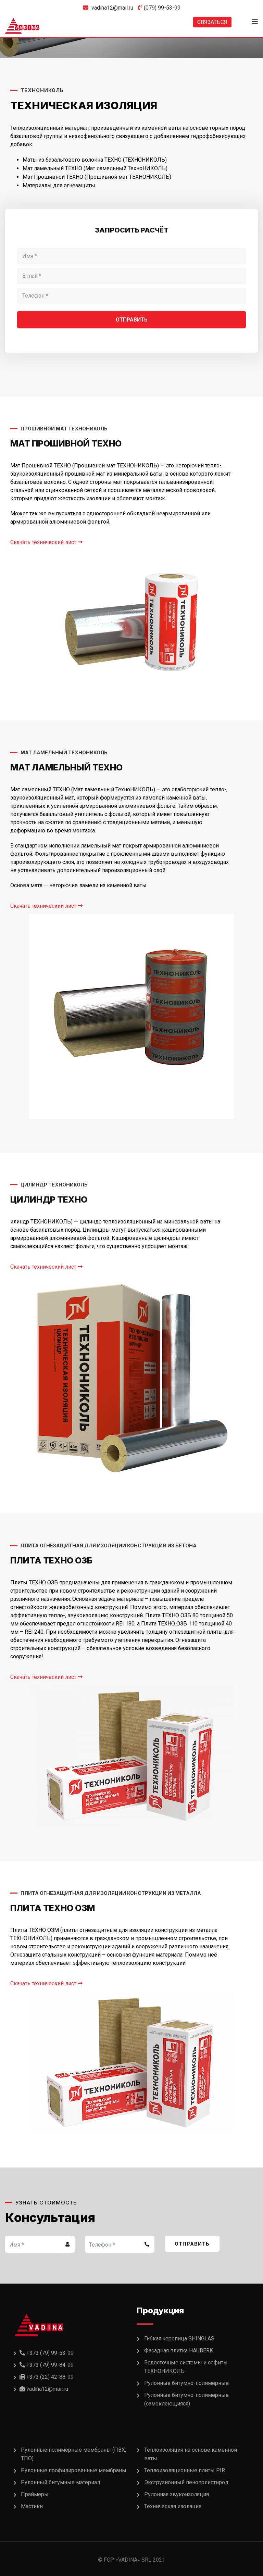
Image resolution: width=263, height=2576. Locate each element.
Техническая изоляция (173, 2506)
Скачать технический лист (44, 542)
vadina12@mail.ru (112, 8)
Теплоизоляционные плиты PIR (185, 2470)
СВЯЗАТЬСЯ (212, 22)
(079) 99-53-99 (162, 8)
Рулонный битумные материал (60, 2482)
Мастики (32, 2506)
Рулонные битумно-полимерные (186, 2383)
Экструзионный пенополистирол (186, 2482)
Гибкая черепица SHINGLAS (179, 2339)
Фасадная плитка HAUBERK (179, 2351)
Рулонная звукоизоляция (177, 2494)
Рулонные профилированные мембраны (74, 2470)
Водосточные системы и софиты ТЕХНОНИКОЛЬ (186, 2367)
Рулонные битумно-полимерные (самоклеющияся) (186, 2399)
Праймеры (35, 2494)
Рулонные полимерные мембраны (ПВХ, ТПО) (73, 2454)
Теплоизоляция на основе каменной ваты (191, 2454)
